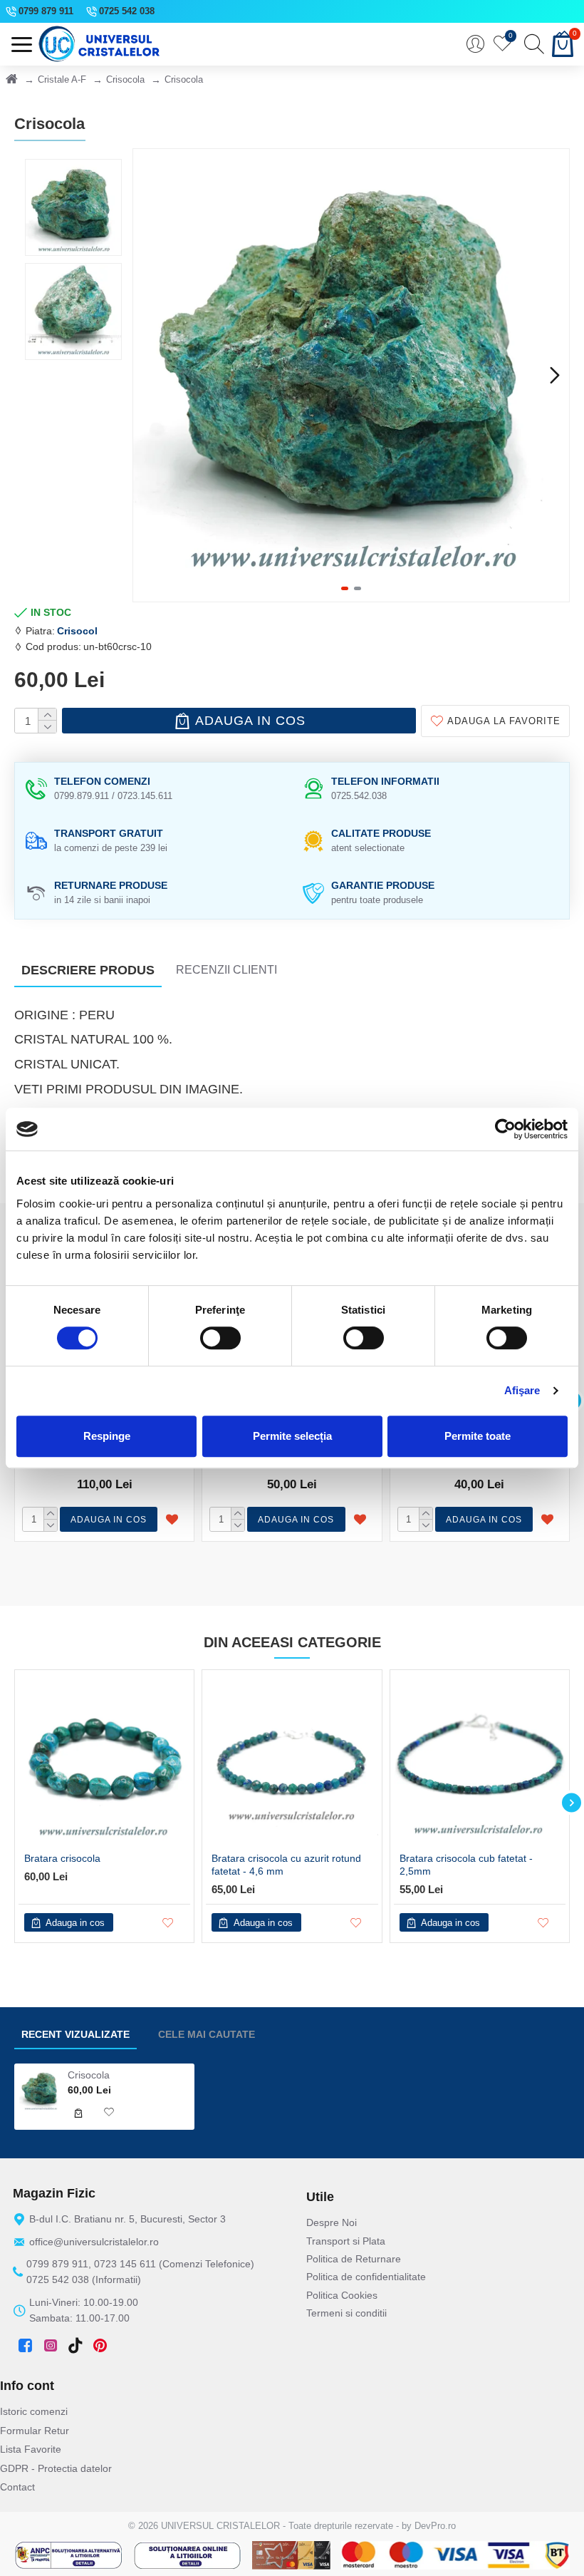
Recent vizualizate (75, 2034)
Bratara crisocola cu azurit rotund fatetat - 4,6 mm (286, 1865)
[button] (147, 375)
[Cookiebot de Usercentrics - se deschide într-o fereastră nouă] (505, 1129)
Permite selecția (292, 1436)
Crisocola (125, 79)
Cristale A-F (62, 79)
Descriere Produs (88, 970)
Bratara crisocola (62, 1858)
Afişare (522, 1390)
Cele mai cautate (207, 2034)
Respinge (107, 1436)
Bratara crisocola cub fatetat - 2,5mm (466, 1865)
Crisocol (77, 631)
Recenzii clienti (226, 970)
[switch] (220, 1338)
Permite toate (478, 1436)
